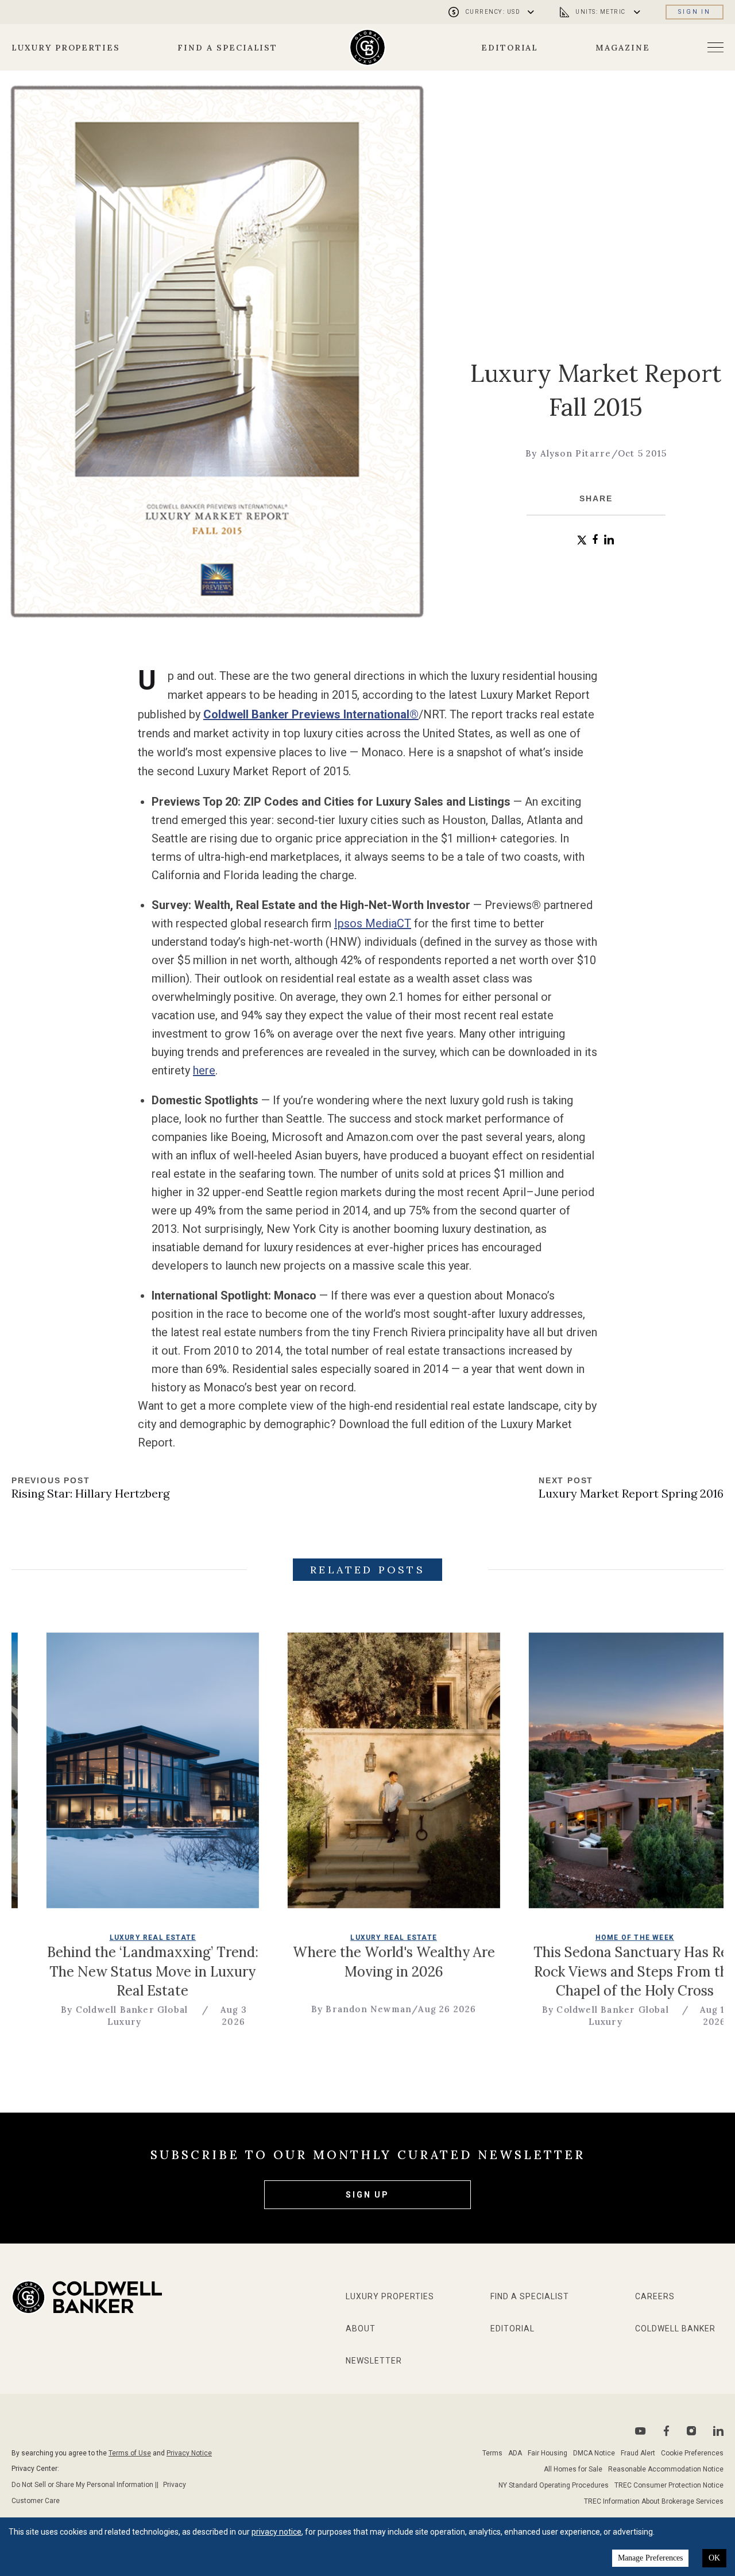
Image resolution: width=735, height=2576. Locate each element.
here (204, 1070)
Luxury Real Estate (46, 1937)
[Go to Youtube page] (641, 2431)
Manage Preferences (650, 2558)
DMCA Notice (594, 2453)
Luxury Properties (66, 48)
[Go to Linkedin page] (718, 2431)
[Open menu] (715, 47)
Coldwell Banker (675, 2329)
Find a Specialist (227, 48)
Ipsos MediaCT (373, 923)
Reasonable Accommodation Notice (666, 2469)
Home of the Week (527, 1937)
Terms (492, 2453)
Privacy (175, 2485)
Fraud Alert (638, 2453)
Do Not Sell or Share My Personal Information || (85, 2485)
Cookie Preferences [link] (692, 2453)
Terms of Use (130, 2453)
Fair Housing (548, 2453)
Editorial (510, 48)
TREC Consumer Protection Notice (669, 2485)
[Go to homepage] (368, 47)
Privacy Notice (189, 2453)
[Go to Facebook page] (666, 2431)
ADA (515, 2453)
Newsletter (374, 2361)
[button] (582, 540)
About (361, 2329)
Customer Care (36, 2501)
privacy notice (276, 2532)
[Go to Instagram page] (691, 2431)
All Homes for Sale (573, 2469)
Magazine (623, 48)
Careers (655, 2296)
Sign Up (367, 2195)
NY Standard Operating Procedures (554, 2485)
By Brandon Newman (254, 2010)
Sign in (695, 12)
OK (714, 2558)
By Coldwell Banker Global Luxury (498, 2016)
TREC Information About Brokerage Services (654, 2501)
